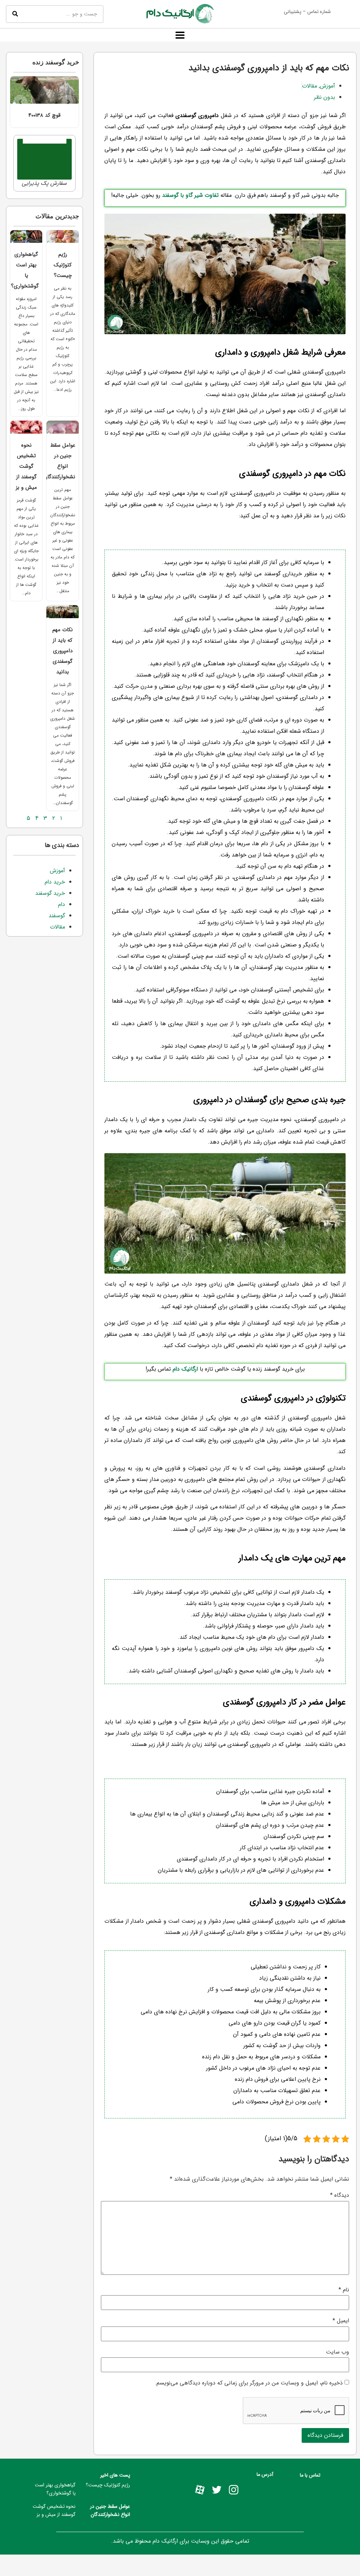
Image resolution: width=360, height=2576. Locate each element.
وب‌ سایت (337, 2352)
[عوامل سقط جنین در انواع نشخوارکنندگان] (63, 427)
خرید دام (55, 882)
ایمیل (341, 2321)
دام (62, 904)
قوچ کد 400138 (44, 115)
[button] (180, 35)
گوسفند (57, 916)
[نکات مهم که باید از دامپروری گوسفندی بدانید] (63, 612)
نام (344, 2290)
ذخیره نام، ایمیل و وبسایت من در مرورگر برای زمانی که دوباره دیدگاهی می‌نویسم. (249, 2383)
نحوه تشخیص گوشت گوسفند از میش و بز (26, 466)
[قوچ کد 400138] (44, 90)
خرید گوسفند (50, 893)
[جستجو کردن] (15, 14)
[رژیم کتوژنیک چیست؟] (63, 237)
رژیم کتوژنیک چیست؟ (63, 265)
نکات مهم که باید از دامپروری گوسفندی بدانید (63, 651)
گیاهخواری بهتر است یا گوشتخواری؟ (55, 2489)
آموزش (327, 86)
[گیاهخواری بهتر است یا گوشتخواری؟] (26, 237)
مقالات (310, 86)
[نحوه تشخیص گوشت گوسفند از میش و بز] (26, 427)
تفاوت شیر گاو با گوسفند (190, 195)
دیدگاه (340, 2195)
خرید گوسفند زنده (56, 62)
